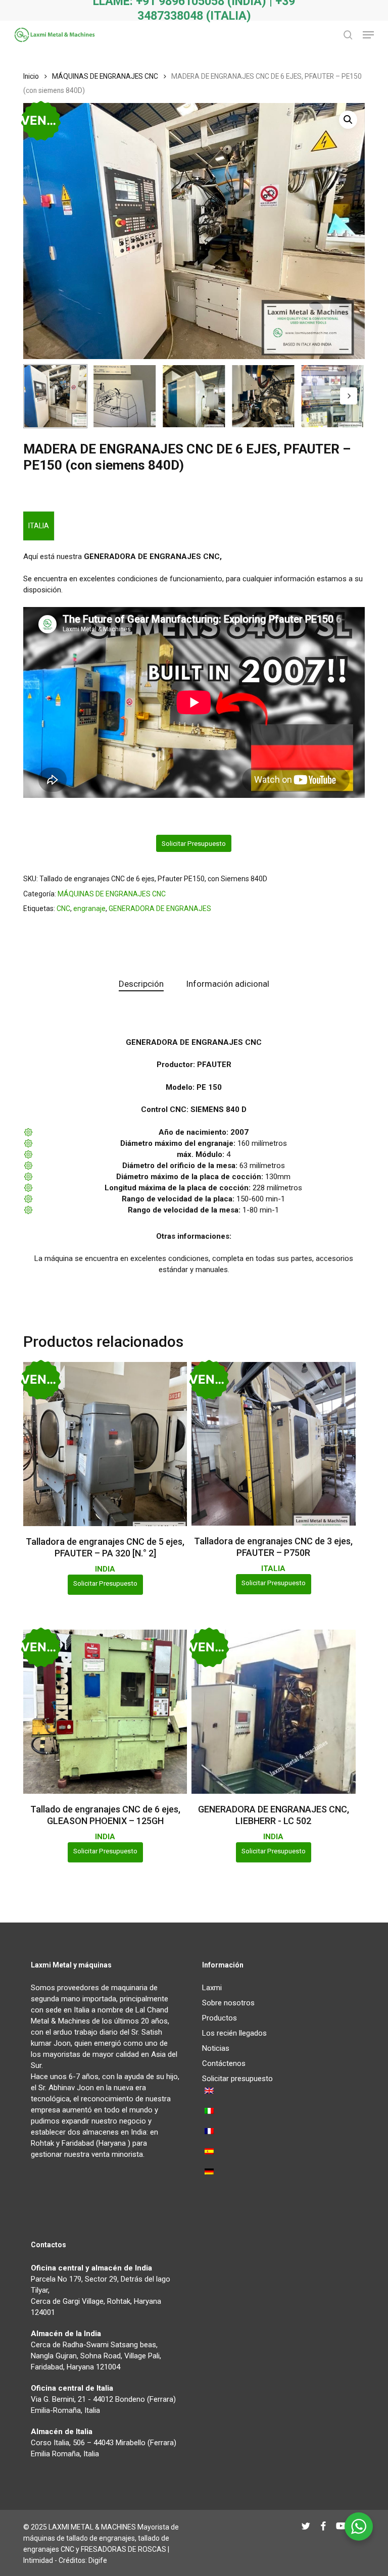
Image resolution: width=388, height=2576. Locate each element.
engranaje (89, 908)
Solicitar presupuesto (194, 843)
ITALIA (39, 526)
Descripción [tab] (141, 984)
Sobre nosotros (228, 2003)
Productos (220, 2018)
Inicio (31, 76)
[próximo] (349, 396)
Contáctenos (224, 2063)
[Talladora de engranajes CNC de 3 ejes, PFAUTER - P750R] (273, 1444)
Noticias (216, 2048)
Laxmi (212, 1988)
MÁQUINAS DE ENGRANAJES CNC (105, 76)
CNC (63, 908)
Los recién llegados (234, 2033)
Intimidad (38, 2560)
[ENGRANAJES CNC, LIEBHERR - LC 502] (273, 1711)
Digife (98, 2560)
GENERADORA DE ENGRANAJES (160, 908)
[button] (368, 35)
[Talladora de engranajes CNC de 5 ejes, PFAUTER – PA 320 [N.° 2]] (105, 1444)
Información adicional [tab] (228, 984)
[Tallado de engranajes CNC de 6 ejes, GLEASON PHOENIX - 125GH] (105, 1711)
